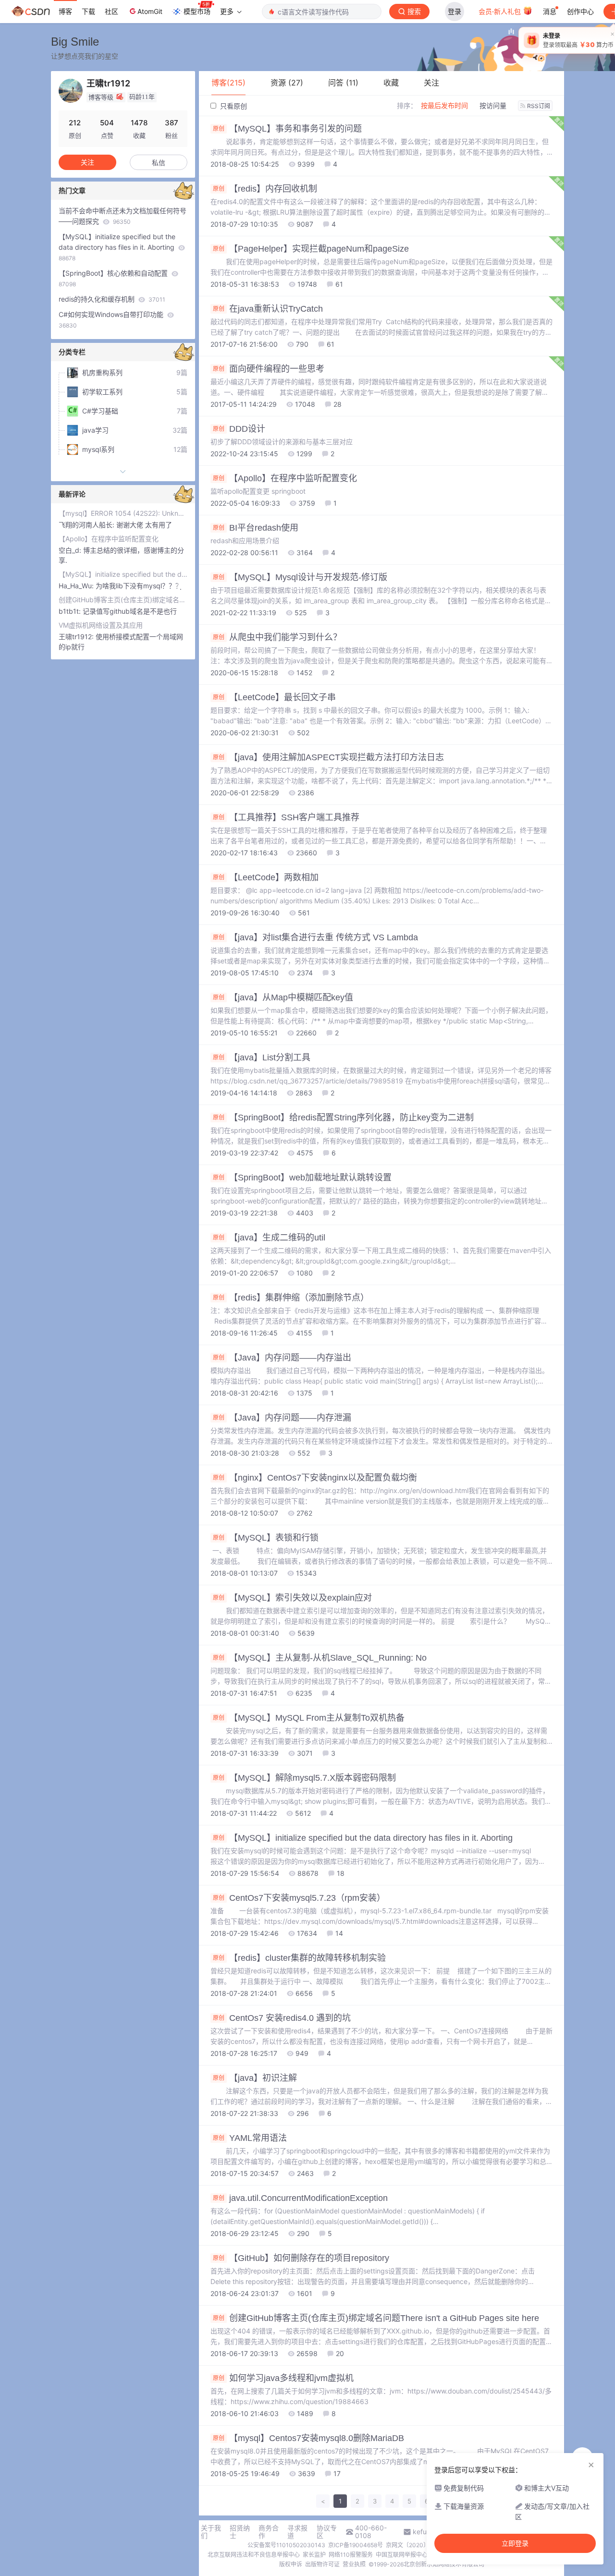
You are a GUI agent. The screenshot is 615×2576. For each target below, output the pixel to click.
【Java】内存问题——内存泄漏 (282, 1418)
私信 (159, 163)
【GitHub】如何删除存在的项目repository (301, 2258)
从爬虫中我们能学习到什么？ (277, 637)
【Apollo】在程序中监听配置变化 (285, 478)
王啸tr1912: (77, 637)
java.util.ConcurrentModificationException (300, 2198)
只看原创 (233, 106)
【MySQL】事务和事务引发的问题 (287, 129)
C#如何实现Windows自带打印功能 (112, 320)
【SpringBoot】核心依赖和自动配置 (114, 278)
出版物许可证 (322, 2564)
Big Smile (75, 42)
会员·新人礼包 (501, 11)
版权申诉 (291, 2564)
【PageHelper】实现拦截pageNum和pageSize (311, 249)
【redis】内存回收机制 (265, 189)
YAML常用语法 (250, 2138)
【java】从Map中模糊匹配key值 (283, 997)
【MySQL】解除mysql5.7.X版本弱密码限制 (304, 1778)
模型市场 (197, 11)
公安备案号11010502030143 (286, 2545)
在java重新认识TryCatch (268, 309)
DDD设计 (239, 429)
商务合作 (269, 2532)
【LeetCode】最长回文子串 (274, 697)
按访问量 (493, 105)
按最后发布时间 (444, 105)
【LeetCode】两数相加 (266, 877)
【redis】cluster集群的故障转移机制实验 (299, 1958)
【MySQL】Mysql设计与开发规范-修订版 (300, 577)
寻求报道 (297, 2532)
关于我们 (211, 2532)
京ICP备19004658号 (356, 2545)
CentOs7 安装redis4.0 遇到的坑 (282, 2018)
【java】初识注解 (255, 2078)
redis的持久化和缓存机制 (112, 299)
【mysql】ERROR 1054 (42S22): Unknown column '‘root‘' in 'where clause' (123, 513)
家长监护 (314, 2555)
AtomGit (150, 11)
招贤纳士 (240, 2532)
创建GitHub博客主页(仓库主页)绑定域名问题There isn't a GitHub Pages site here (376, 2318)
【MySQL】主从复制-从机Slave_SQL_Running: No (320, 1658)
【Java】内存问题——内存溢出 (282, 1358)
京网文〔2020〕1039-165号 (424, 2545)
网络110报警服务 (351, 2555)
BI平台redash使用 (256, 528)
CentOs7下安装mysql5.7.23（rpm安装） (299, 1898)
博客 (65, 11)
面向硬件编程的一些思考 (269, 369)
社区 (111, 11)
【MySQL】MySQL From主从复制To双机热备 (309, 1718)
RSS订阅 (539, 106)
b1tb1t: (71, 611)
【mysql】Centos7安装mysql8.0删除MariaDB (308, 2438)
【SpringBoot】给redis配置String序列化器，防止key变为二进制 (343, 1118)
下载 (88, 11)
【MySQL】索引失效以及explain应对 (292, 1598)
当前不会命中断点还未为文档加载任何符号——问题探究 (123, 216)
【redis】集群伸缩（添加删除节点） (291, 1298)
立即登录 (515, 2543)
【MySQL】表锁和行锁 (266, 1538)
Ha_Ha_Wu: (77, 586)
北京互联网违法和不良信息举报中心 (254, 2555)
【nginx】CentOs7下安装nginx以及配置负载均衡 (315, 1478)
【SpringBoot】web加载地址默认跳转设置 (302, 1178)
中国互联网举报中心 (402, 2555)
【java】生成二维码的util (269, 1238)
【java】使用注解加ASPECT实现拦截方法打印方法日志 (328, 757)
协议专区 (327, 2532)
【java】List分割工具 (262, 1057)
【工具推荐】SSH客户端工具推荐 (286, 817)
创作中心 (580, 11)
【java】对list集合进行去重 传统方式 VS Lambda (315, 937)
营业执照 (354, 2564)
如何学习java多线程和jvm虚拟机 (283, 2378)
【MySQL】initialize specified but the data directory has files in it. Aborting (363, 1838)
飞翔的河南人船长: (87, 525)
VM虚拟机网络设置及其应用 (101, 625)
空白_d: (71, 550)
